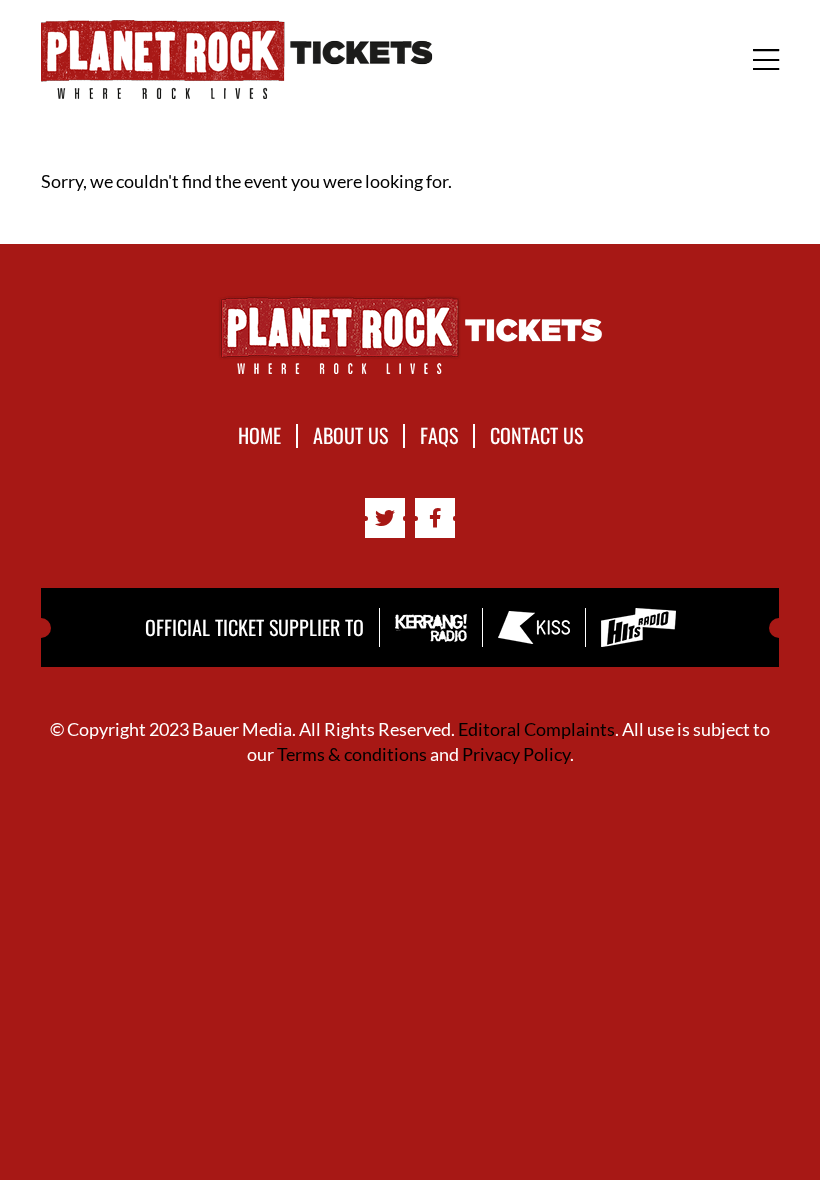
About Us (350, 436)
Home (259, 436)
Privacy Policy (516, 754)
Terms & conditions (352, 754)
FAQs (439, 436)
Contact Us (536, 436)
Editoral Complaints (536, 729)
